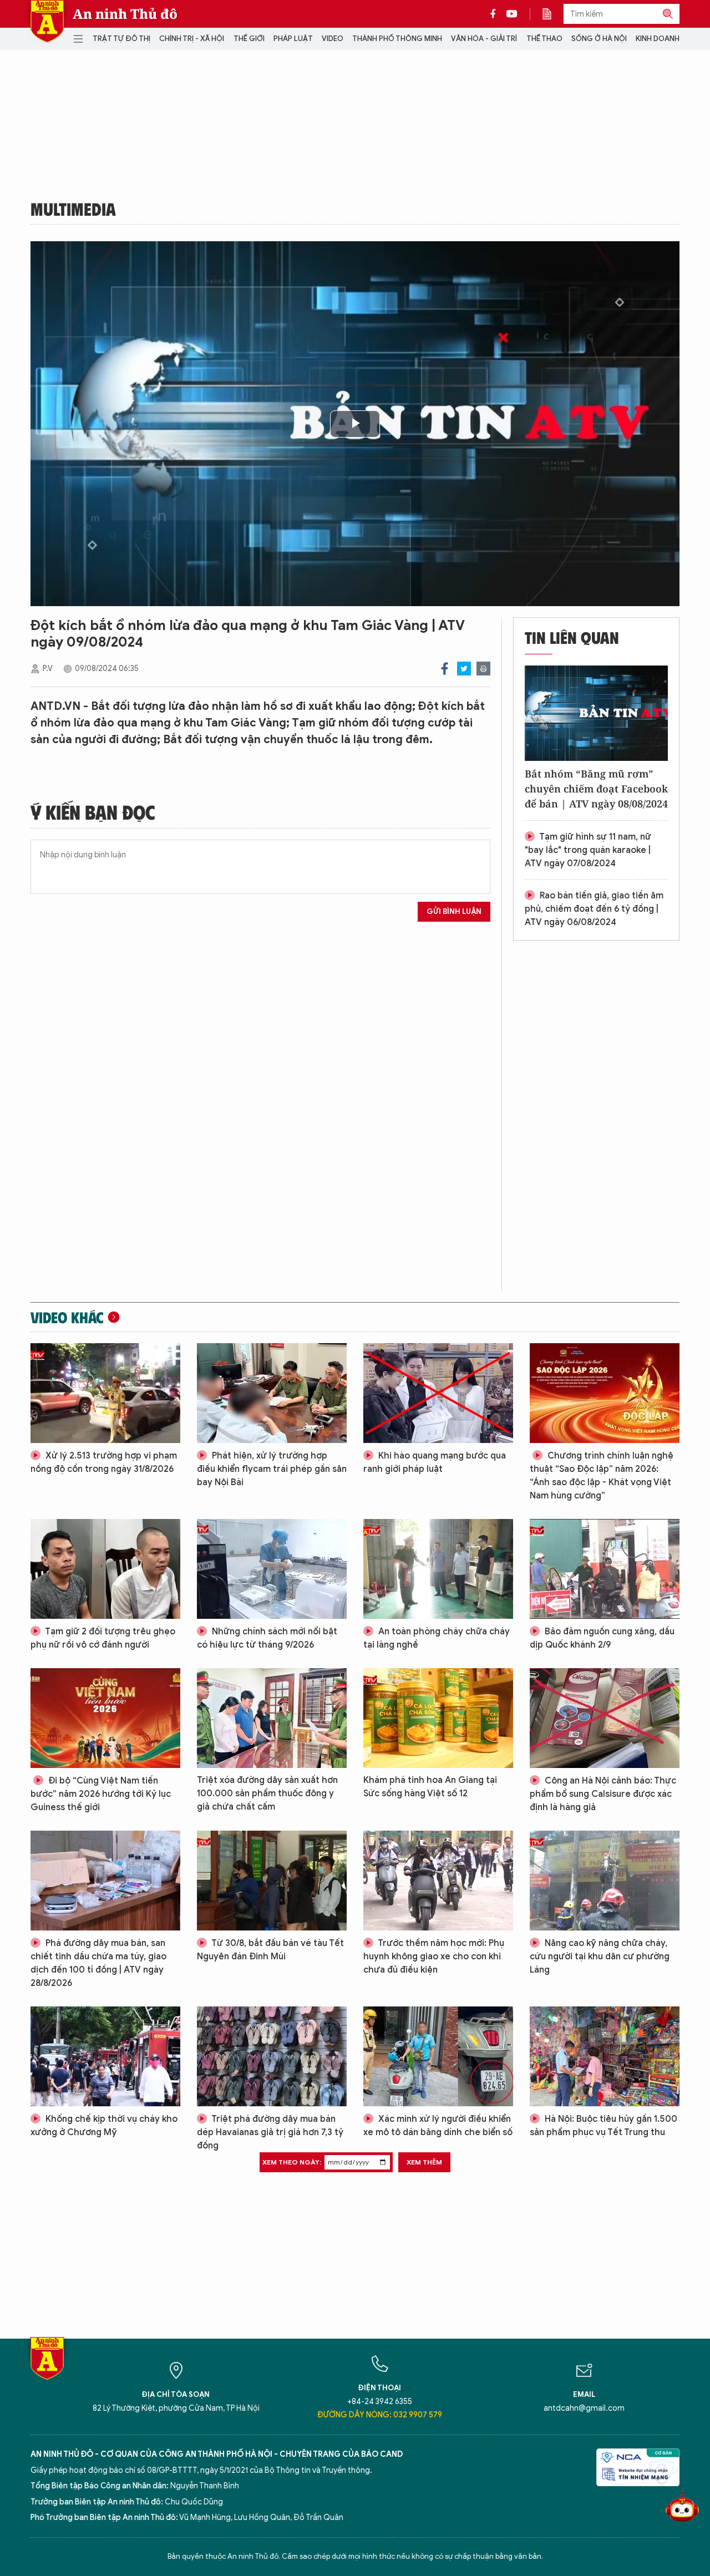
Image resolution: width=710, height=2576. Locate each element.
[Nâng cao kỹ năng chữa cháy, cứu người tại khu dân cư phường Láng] (605, 1881)
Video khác (67, 1317)
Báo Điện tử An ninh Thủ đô (47, 21)
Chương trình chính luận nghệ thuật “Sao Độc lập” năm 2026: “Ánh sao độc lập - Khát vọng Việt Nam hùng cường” (602, 1476)
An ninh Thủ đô (125, 14)
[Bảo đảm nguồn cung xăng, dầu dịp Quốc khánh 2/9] (605, 1569)
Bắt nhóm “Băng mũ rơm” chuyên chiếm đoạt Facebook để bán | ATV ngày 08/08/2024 (596, 789)
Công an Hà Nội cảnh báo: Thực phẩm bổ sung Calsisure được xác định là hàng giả (603, 1794)
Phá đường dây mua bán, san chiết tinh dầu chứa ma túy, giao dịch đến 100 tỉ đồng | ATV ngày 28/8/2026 (98, 1963)
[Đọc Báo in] (552, 14)
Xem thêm (424, 2162)
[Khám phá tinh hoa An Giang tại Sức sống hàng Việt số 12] (438, 1718)
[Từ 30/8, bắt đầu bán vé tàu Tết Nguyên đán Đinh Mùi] (272, 1881)
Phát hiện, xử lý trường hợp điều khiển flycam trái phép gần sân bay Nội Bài (272, 1469)
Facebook (445, 669)
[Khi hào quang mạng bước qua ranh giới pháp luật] (438, 1393)
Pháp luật (293, 39)
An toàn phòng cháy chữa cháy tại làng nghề (437, 1638)
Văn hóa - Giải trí (484, 39)
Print (483, 669)
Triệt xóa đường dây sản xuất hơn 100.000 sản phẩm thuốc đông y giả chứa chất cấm (267, 1793)
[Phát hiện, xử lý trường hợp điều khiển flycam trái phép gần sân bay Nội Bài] (272, 1393)
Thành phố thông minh (397, 39)
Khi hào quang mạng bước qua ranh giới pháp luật (435, 1462)
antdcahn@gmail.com (584, 2408)
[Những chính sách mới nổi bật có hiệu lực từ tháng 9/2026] (272, 1569)
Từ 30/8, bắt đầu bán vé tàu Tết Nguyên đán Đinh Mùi (270, 1950)
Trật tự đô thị (121, 39)
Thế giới (249, 39)
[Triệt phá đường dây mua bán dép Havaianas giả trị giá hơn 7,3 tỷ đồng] (272, 2056)
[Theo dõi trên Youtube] (512, 14)
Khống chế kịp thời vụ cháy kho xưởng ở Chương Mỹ (104, 2126)
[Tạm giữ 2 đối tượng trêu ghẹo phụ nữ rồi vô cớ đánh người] (105, 1569)
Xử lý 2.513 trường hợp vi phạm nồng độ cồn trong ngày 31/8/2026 (104, 1462)
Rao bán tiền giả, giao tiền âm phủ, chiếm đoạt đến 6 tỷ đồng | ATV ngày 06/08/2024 (594, 909)
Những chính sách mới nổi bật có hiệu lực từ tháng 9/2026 (267, 1638)
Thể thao (544, 39)
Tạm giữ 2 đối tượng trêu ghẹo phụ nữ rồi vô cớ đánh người (103, 1638)
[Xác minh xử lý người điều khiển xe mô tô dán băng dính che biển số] (438, 2056)
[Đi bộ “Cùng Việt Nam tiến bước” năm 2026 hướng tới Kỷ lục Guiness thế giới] (105, 1718)
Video (333, 39)
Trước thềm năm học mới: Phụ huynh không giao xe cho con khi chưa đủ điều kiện (434, 1957)
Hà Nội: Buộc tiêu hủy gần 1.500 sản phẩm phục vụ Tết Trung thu (603, 2126)
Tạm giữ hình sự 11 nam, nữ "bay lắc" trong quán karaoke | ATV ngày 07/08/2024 (588, 850)
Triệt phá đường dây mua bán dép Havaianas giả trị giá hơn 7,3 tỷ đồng (270, 2132)
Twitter (464, 669)
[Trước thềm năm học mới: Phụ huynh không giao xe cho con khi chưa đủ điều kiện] (438, 1881)
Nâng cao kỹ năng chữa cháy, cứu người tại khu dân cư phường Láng (600, 1957)
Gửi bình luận (454, 911)
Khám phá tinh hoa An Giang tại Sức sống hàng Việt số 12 (430, 1787)
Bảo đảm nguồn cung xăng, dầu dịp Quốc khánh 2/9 (602, 1638)
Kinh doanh (658, 39)
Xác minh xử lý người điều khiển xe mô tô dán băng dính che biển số (438, 2126)
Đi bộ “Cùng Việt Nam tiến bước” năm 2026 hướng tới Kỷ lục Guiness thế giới (101, 1794)
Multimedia (73, 209)
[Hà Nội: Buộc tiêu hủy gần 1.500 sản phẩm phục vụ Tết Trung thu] (605, 2056)
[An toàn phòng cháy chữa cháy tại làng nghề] (438, 1569)
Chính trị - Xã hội (192, 39)
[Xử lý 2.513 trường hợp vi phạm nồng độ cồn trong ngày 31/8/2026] (105, 1393)
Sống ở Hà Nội (599, 39)
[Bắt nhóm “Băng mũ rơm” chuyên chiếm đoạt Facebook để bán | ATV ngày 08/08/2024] (596, 713)
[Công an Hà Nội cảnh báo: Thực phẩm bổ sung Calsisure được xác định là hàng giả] (605, 1718)
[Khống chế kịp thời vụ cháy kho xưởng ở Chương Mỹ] (105, 2056)
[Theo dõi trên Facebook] (496, 14)
